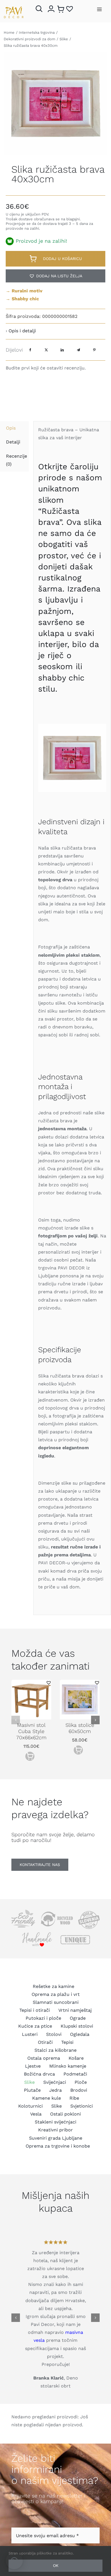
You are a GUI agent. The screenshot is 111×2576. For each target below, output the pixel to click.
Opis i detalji (22, 331)
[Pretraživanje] (40, 9)
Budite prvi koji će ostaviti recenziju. (46, 368)
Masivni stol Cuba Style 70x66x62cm (31, 1731)
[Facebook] (30, 350)
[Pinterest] (94, 350)
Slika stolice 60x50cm (80, 1728)
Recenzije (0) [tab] (17, 460)
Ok (56, 2566)
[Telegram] (78, 350)
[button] (55, 276)
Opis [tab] (11, 428)
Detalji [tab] (13, 442)
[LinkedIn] (62, 350)
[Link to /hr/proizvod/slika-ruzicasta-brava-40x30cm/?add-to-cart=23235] (30, 1756)
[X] (46, 350)
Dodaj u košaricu (62, 259)
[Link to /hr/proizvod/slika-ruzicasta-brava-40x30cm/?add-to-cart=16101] (78, 1750)
